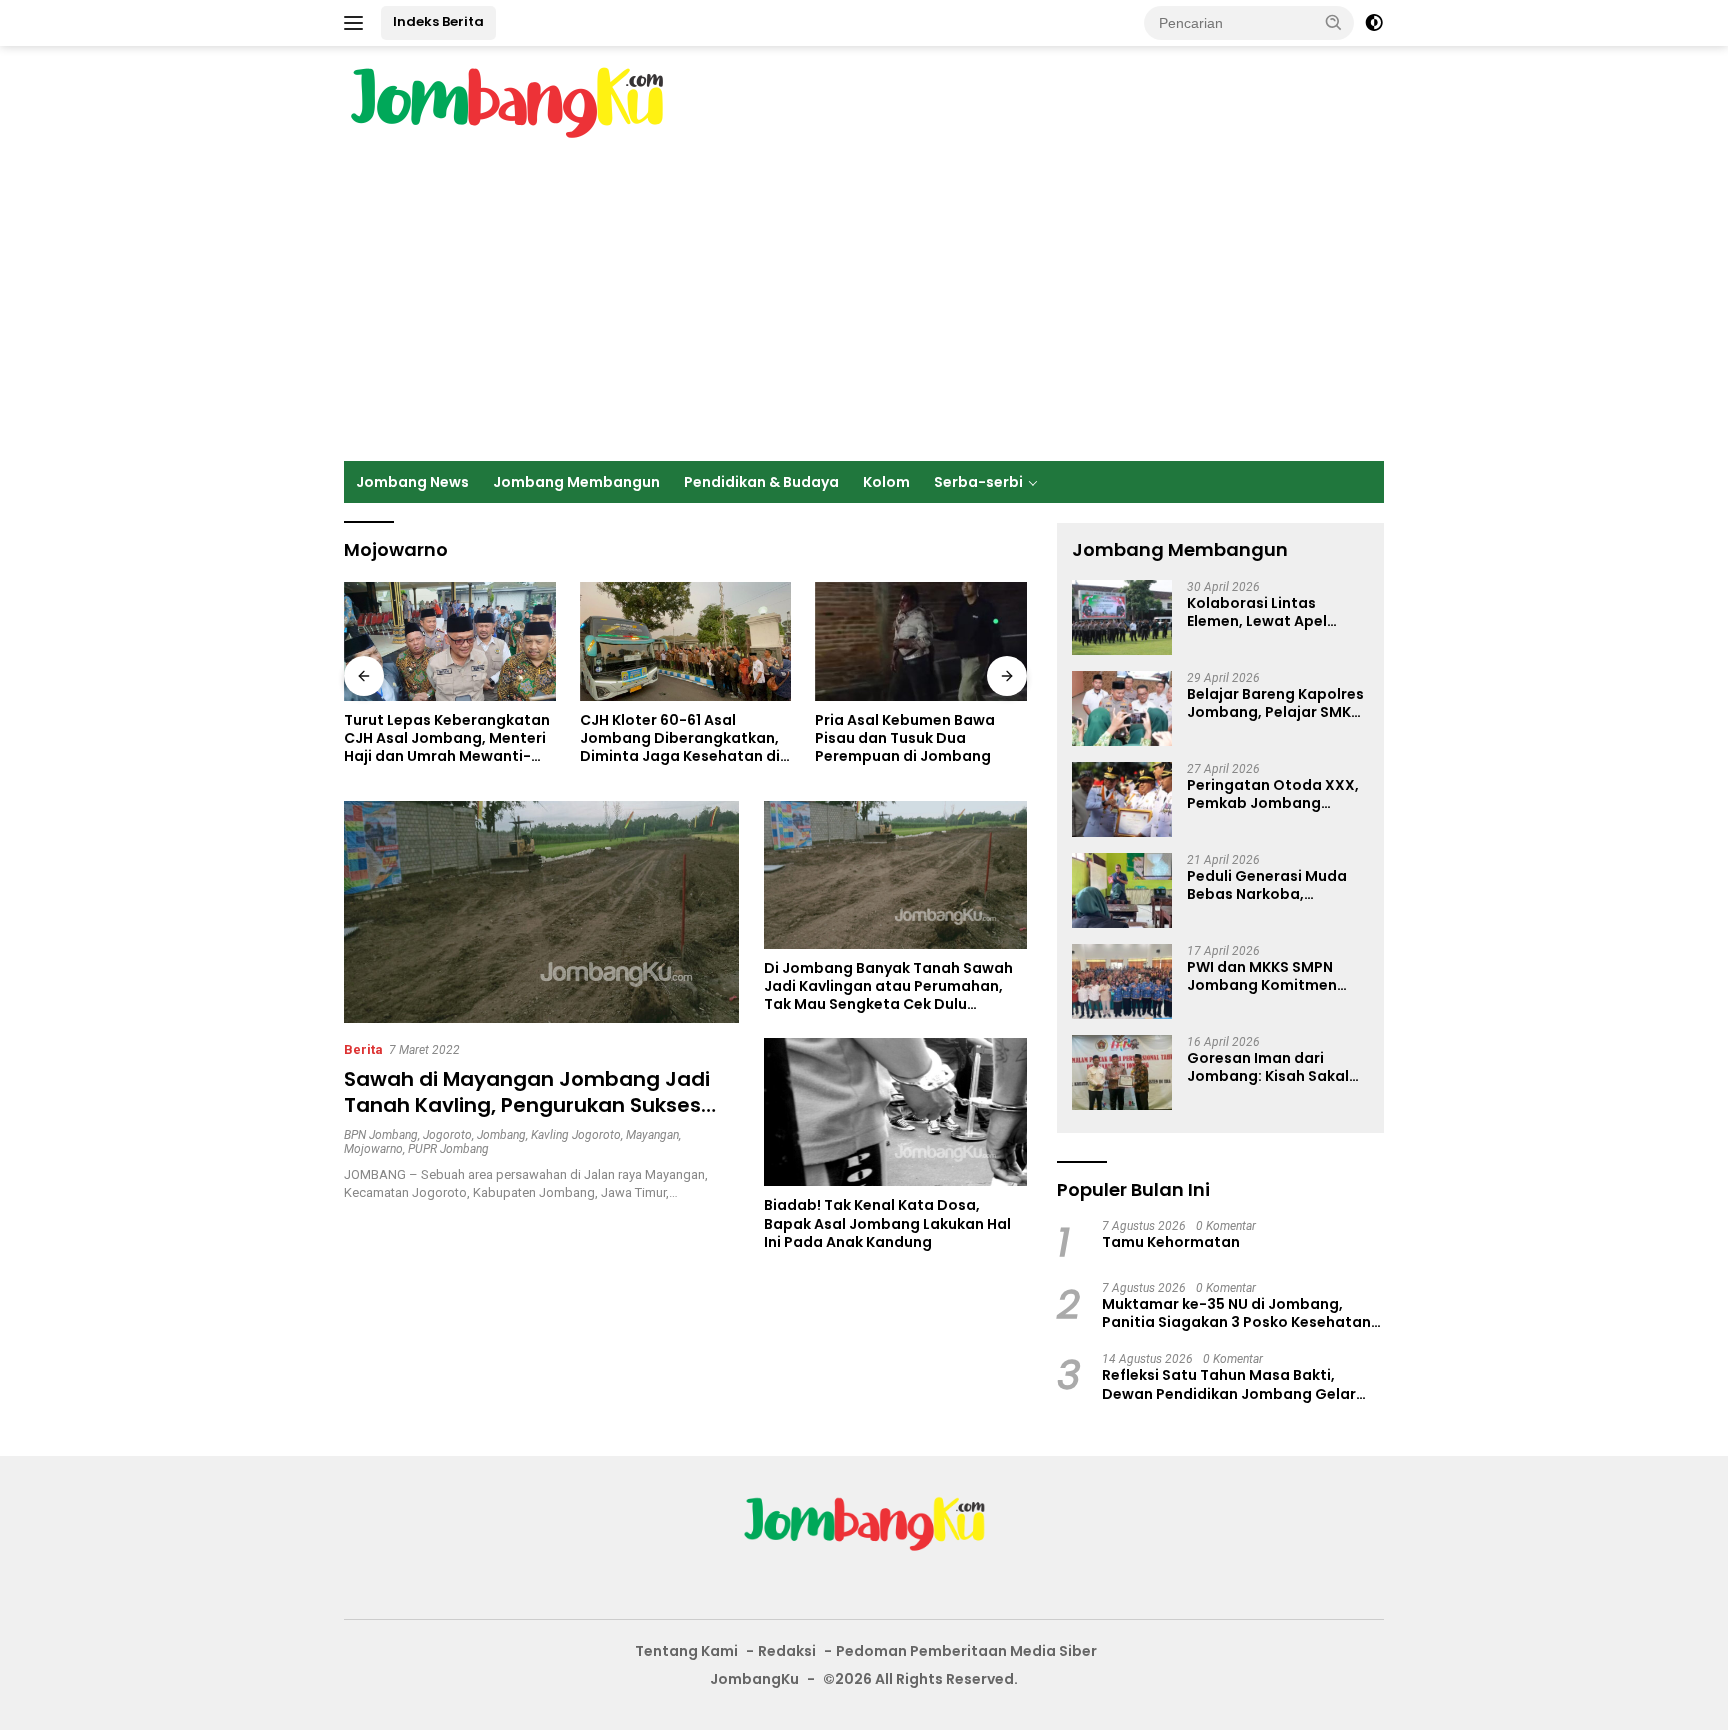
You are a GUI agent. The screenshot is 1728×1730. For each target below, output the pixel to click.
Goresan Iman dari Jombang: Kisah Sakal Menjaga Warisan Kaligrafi (1268, 1067)
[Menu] (357, 23)
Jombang (501, 1135)
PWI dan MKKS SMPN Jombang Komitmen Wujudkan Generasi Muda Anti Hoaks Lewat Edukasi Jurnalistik (1273, 976)
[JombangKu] (506, 102)
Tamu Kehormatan (1171, 1242)
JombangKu (754, 1679)
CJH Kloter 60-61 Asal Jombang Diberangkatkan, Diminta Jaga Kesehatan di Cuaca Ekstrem (680, 738)
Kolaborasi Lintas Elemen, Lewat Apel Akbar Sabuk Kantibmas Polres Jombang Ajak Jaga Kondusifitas (1275, 612)
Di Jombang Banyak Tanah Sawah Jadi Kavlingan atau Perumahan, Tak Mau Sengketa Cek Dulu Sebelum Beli (888, 986)
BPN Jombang (381, 1135)
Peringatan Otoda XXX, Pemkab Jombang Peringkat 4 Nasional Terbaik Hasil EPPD (1273, 794)
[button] (1334, 22)
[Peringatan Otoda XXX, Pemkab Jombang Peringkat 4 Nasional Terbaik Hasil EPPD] (1122, 799)
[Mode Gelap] (1374, 23)
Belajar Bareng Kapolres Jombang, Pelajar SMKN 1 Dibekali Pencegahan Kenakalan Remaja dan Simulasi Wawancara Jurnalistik (1275, 703)
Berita (363, 1049)
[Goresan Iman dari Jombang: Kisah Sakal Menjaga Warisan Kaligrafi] (1122, 1072)
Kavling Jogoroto (576, 1135)
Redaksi (787, 1651)
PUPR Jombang (448, 1149)
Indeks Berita (438, 21)
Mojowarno (373, 1149)
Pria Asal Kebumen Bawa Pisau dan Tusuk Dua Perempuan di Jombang (905, 738)
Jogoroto (447, 1135)
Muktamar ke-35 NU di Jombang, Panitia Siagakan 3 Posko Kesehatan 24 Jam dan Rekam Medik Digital (1236, 1313)
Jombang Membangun (576, 482)
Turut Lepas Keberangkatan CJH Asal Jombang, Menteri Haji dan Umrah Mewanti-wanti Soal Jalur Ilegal (447, 738)
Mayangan (652, 1135)
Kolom (886, 482)
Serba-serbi (978, 482)
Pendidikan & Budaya (761, 482)
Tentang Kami (686, 1651)
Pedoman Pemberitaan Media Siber (966, 1651)
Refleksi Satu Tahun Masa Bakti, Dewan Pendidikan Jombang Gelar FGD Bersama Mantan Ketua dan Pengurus (1229, 1384)
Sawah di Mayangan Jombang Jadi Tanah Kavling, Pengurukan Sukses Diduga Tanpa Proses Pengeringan (527, 1105)
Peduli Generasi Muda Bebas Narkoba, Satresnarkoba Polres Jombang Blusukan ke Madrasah (1267, 885)
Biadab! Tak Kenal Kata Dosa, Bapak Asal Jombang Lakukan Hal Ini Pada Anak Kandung (887, 1223)
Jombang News (412, 482)
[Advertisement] (864, 311)
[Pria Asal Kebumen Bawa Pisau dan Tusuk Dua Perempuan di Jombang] (921, 641)
